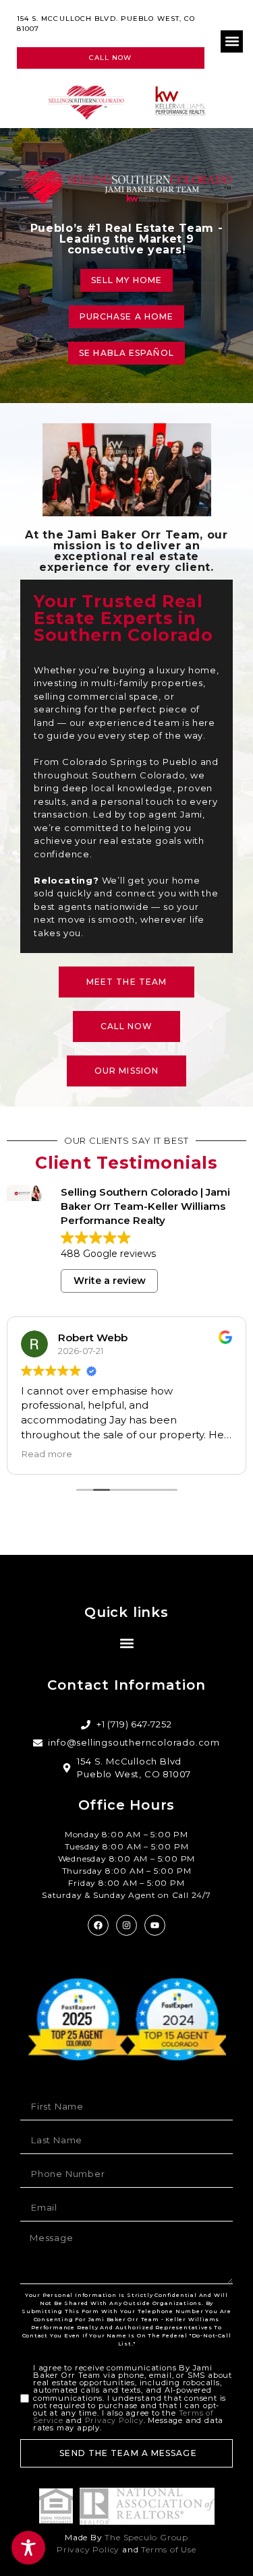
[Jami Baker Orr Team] (96, 102)
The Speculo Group (146, 2537)
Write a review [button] (110, 1281)
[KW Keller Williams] (181, 101)
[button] (232, 41)
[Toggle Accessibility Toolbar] (28, 2548)
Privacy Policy (114, 2420)
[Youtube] (155, 1925)
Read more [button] (47, 1454)
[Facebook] (98, 1925)
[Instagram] (126, 1925)
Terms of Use (169, 2549)
